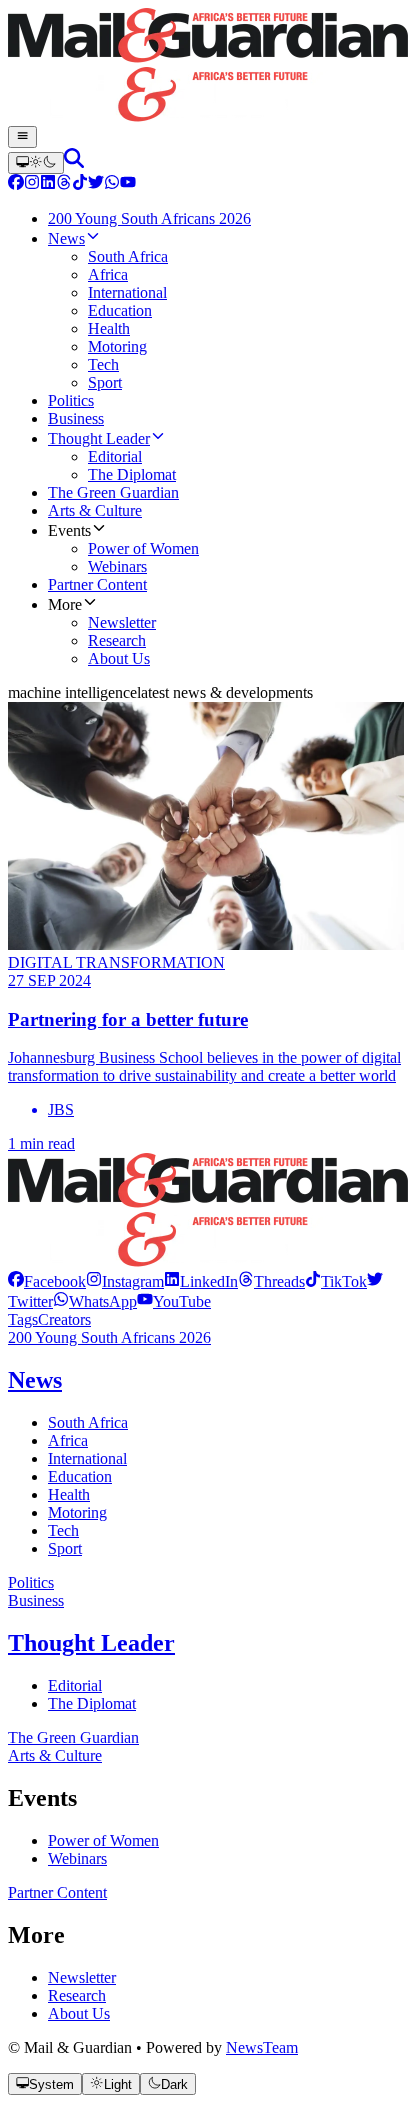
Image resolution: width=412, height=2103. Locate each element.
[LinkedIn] (48, 184)
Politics (31, 1582)
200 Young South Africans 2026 (109, 1337)
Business (36, 1600)
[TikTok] (80, 184)
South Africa (88, 1422)
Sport (65, 1548)
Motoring (77, 1512)
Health (69, 1494)
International (87, 1458)
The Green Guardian (73, 1737)
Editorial (75, 1685)
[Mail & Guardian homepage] (206, 67)
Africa (68, 1440)
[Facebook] (16, 184)
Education (80, 1476)
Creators (64, 1319)
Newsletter (82, 1977)
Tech (63, 1530)
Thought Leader (91, 1643)
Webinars (77, 1858)
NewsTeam (262, 2047)
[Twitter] (96, 184)
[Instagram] (32, 184)
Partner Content (57, 1892)
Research (77, 1995)
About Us (79, 2013)
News (35, 1380)
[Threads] (64, 184)
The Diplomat (92, 1703)
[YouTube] (128, 184)
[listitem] (47, 1281)
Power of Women (103, 1840)
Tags (23, 1319)
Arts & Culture (55, 1755)
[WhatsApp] (112, 184)
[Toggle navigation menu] (22, 137)
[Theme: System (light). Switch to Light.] (36, 163)
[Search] (74, 162)
